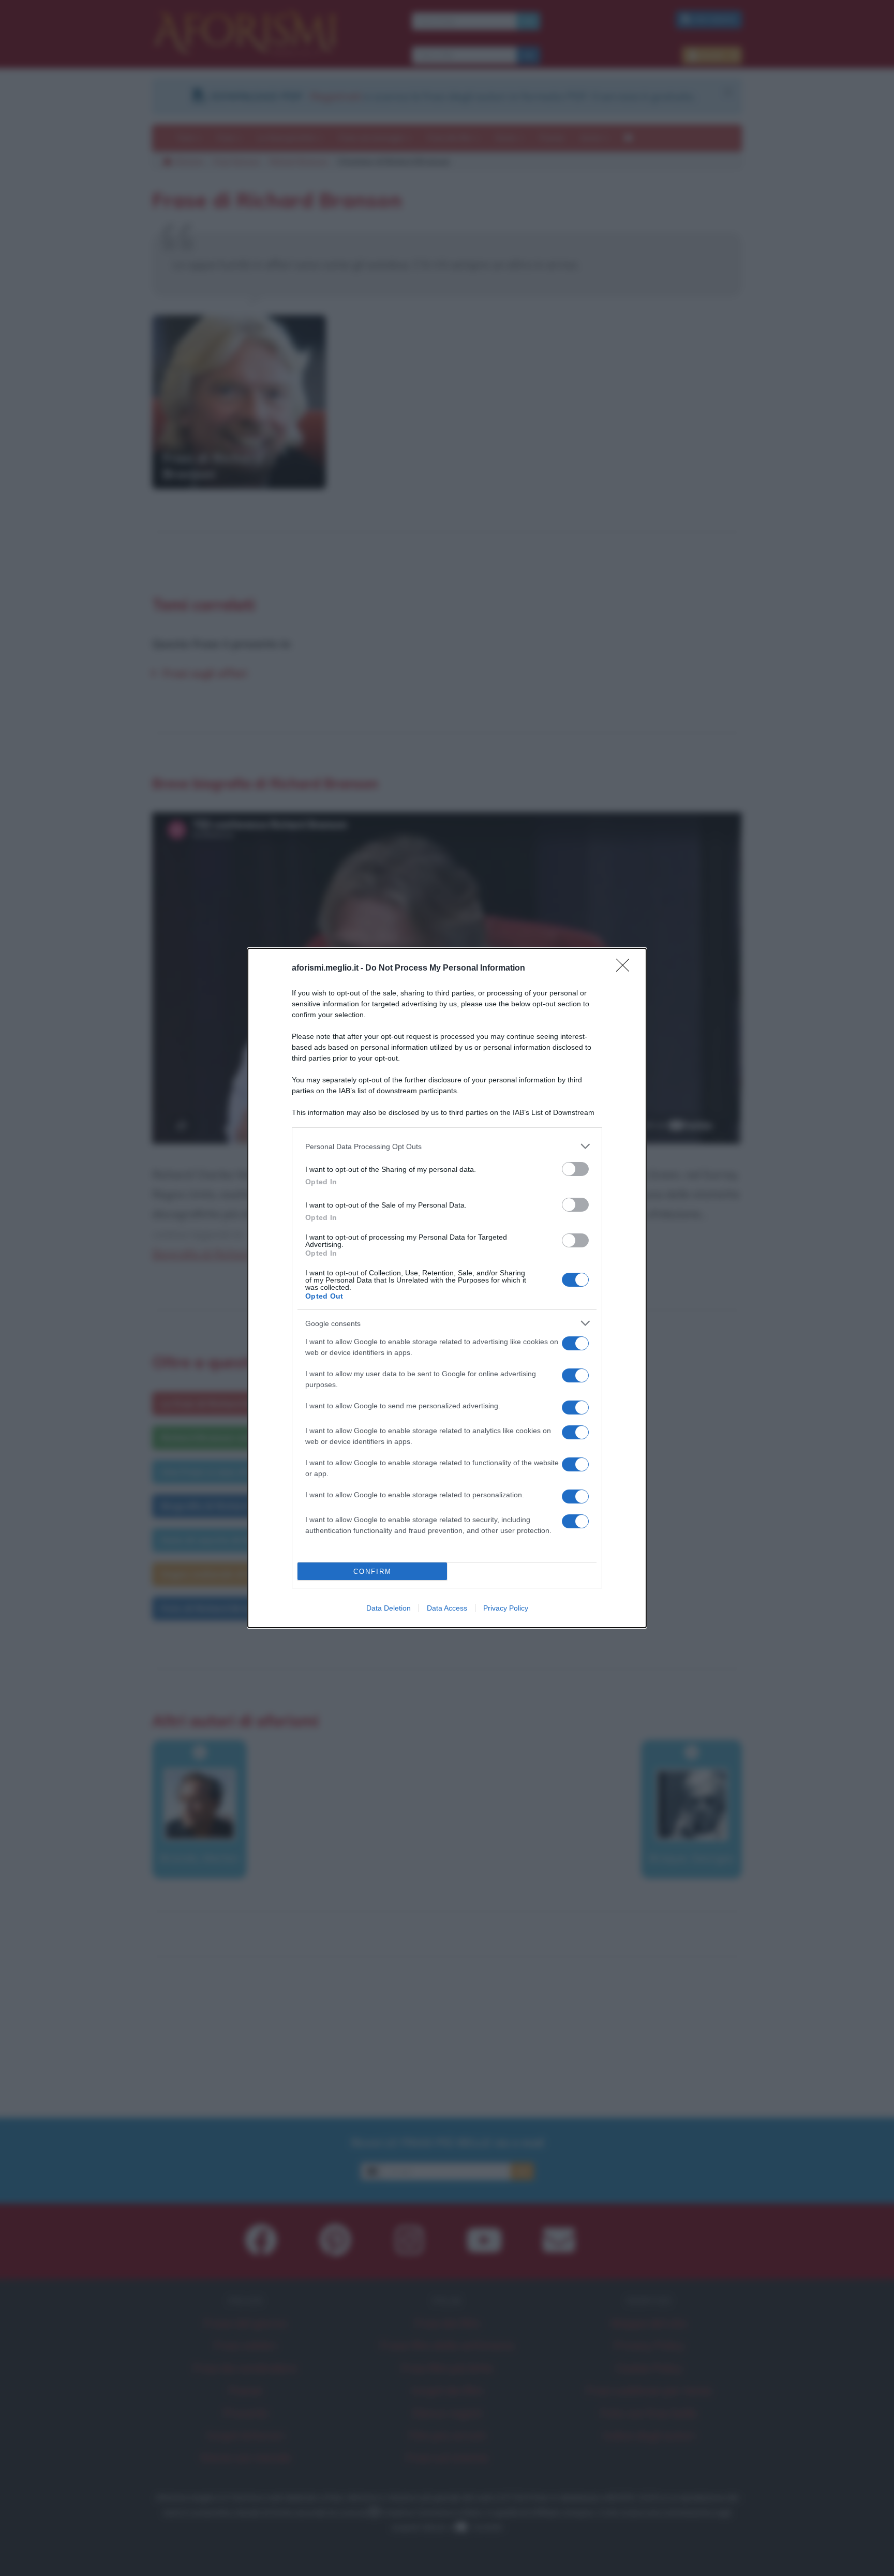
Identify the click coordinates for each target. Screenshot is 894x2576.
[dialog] (447, 1288)
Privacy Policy (506, 1608)
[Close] (626, 969)
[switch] (575, 1169)
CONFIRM (373, 1572)
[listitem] (447, 1146)
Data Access (447, 1608)
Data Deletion (389, 1608)
